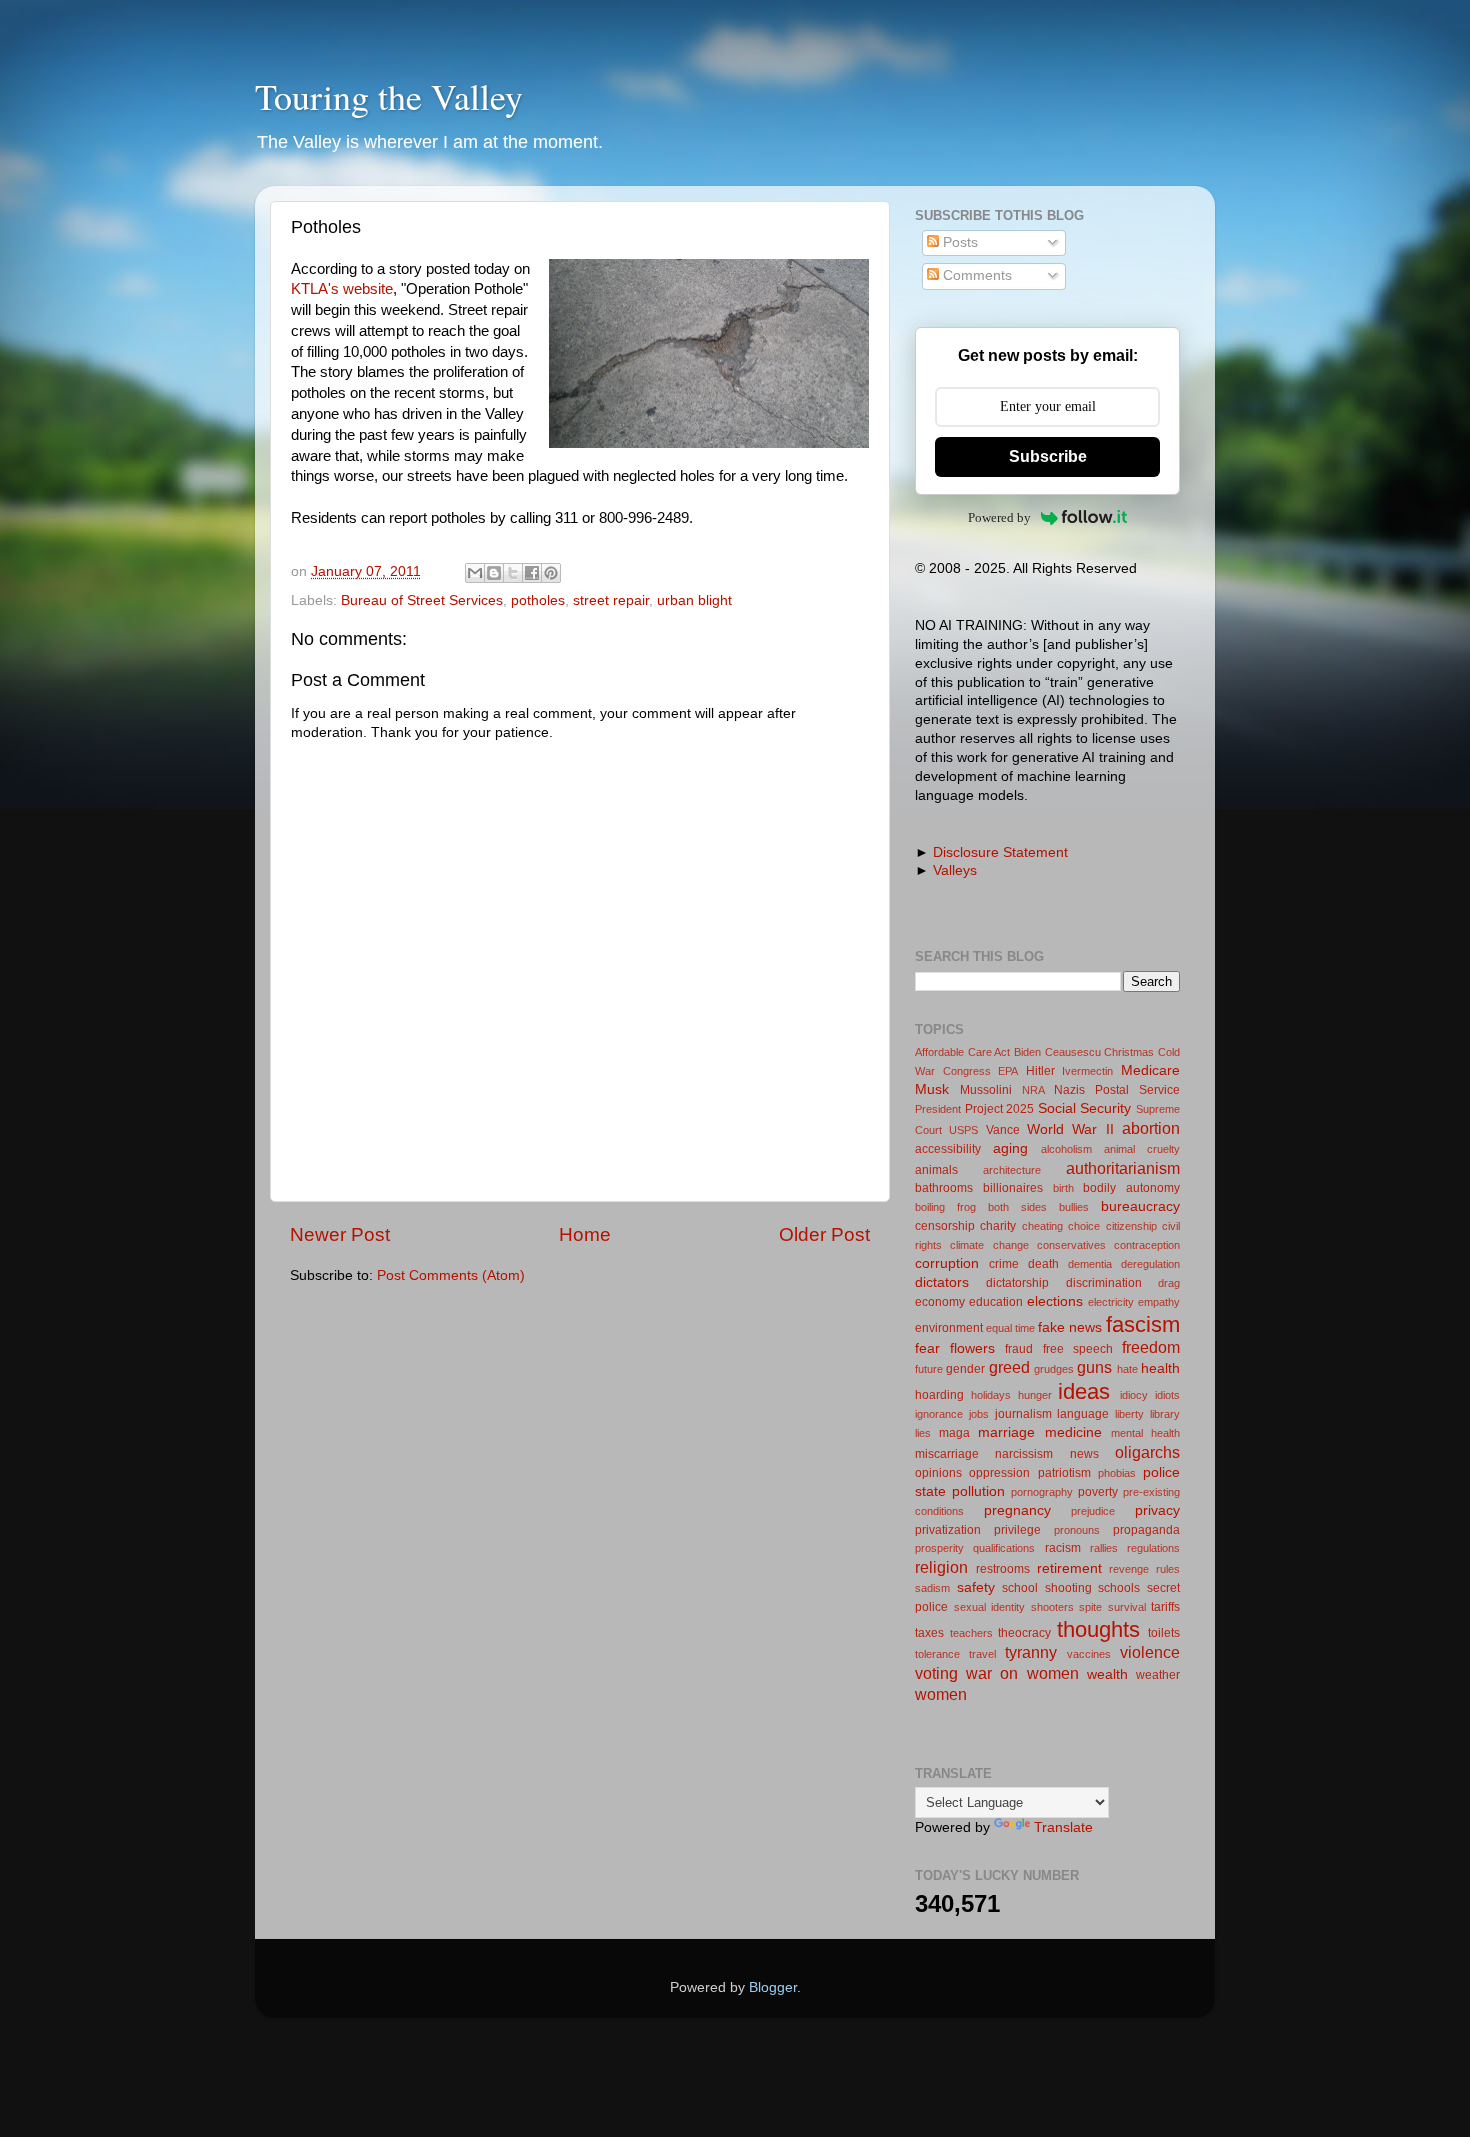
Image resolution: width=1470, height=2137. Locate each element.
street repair (611, 600)
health (1160, 1368)
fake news (1070, 1327)
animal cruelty (1142, 1149)
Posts (958, 242)
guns (1094, 1367)
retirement (1069, 1568)
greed (1009, 1367)
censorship (945, 1226)
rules (1168, 1569)
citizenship (1131, 1226)
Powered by (999, 517)
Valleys (955, 870)
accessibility (948, 1149)
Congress (967, 1071)
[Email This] (475, 573)
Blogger (773, 1987)
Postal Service (1137, 1090)
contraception (1147, 1245)
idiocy (1134, 1395)
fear (927, 1348)
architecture (1012, 1170)
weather (1158, 1675)
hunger (1035, 1395)
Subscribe (1048, 456)
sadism (932, 1588)
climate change (989, 1245)
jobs (979, 1414)
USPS (963, 1130)
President (938, 1109)
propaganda (1146, 1530)
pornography (1042, 1492)
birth (1063, 1188)
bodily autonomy (1131, 1188)
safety (976, 1587)
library (1165, 1414)
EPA (1008, 1071)
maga (954, 1433)
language (1083, 1414)
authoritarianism (1123, 1168)
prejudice (1093, 1511)
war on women (1022, 1673)
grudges (1054, 1369)
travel (982, 1654)
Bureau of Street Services (422, 600)
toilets (1164, 1633)
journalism (1023, 1414)
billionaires (1013, 1188)
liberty (1129, 1414)
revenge (1129, 1569)
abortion (1151, 1128)
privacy (1157, 1510)
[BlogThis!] (494, 573)
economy (940, 1302)
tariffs (1165, 1607)
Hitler (1040, 1071)
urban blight (694, 600)
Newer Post (340, 1234)
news (1084, 1454)
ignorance (939, 1414)
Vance (1003, 1130)
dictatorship (1017, 1283)
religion (941, 1567)
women (941, 1694)
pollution (978, 1491)
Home (585, 1234)
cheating (1042, 1226)
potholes (538, 600)
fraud (1019, 1349)
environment (949, 1328)
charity (998, 1226)
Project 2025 (1000, 1109)
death (1043, 1264)
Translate (1063, 1827)
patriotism (1064, 1473)
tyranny (1031, 1652)
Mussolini (986, 1090)
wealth (1107, 1674)
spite (1090, 1607)
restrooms (1003, 1569)
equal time (1010, 1328)
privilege (1017, 1530)
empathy (1159, 1302)
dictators (942, 1282)
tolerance (937, 1654)
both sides (1017, 1207)
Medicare (1150, 1070)
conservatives (1071, 1245)
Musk (932, 1089)
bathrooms (944, 1188)
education (996, 1302)
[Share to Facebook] (532, 573)
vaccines (1089, 1654)
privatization (948, 1530)
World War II (1070, 1129)
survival (1127, 1607)
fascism (1143, 1324)
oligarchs (1147, 1452)
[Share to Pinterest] (551, 573)
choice (1084, 1226)
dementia (1090, 1264)
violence (1150, 1652)
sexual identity (990, 1607)
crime (1004, 1264)
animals (936, 1170)
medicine (1073, 1432)
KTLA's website (342, 289)
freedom (1151, 1347)
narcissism (1024, 1454)
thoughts (1098, 1629)
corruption (947, 1263)
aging (1010, 1148)
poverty (1098, 1492)
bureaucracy (1140, 1206)
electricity (1111, 1302)
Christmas (1129, 1052)
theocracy (1024, 1633)
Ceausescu (1073, 1052)
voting (936, 1673)
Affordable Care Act (962, 1052)
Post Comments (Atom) (451, 1275)
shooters (1052, 1607)
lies (923, 1433)
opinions (938, 1473)
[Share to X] (513, 573)
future (929, 1369)
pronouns (1077, 1530)
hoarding (939, 1395)
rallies (1104, 1548)
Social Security (1085, 1108)
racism (1063, 1548)
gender (965, 1369)
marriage (1006, 1432)
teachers (971, 1633)
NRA (1033, 1090)
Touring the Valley (389, 96)
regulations (1153, 1548)
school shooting (1047, 1588)
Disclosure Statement (1000, 852)
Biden (1027, 1052)
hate (1127, 1369)
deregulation (1150, 1264)
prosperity (939, 1548)
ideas (1084, 1391)
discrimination (1104, 1283)
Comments (975, 275)
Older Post (824, 1234)
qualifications (1004, 1548)
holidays (991, 1395)
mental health (1145, 1433)
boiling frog (945, 1207)
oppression (999, 1473)
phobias (1117, 1473)
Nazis (1069, 1090)
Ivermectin (1087, 1071)
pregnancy (1017, 1510)
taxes (929, 1633)
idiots (1167, 1395)
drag (1169, 1283)
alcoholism (1066, 1149)
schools (1119, 1588)
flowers (972, 1348)
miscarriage (947, 1454)
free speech (1078, 1349)
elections (1055, 1301)
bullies (1074, 1207)
